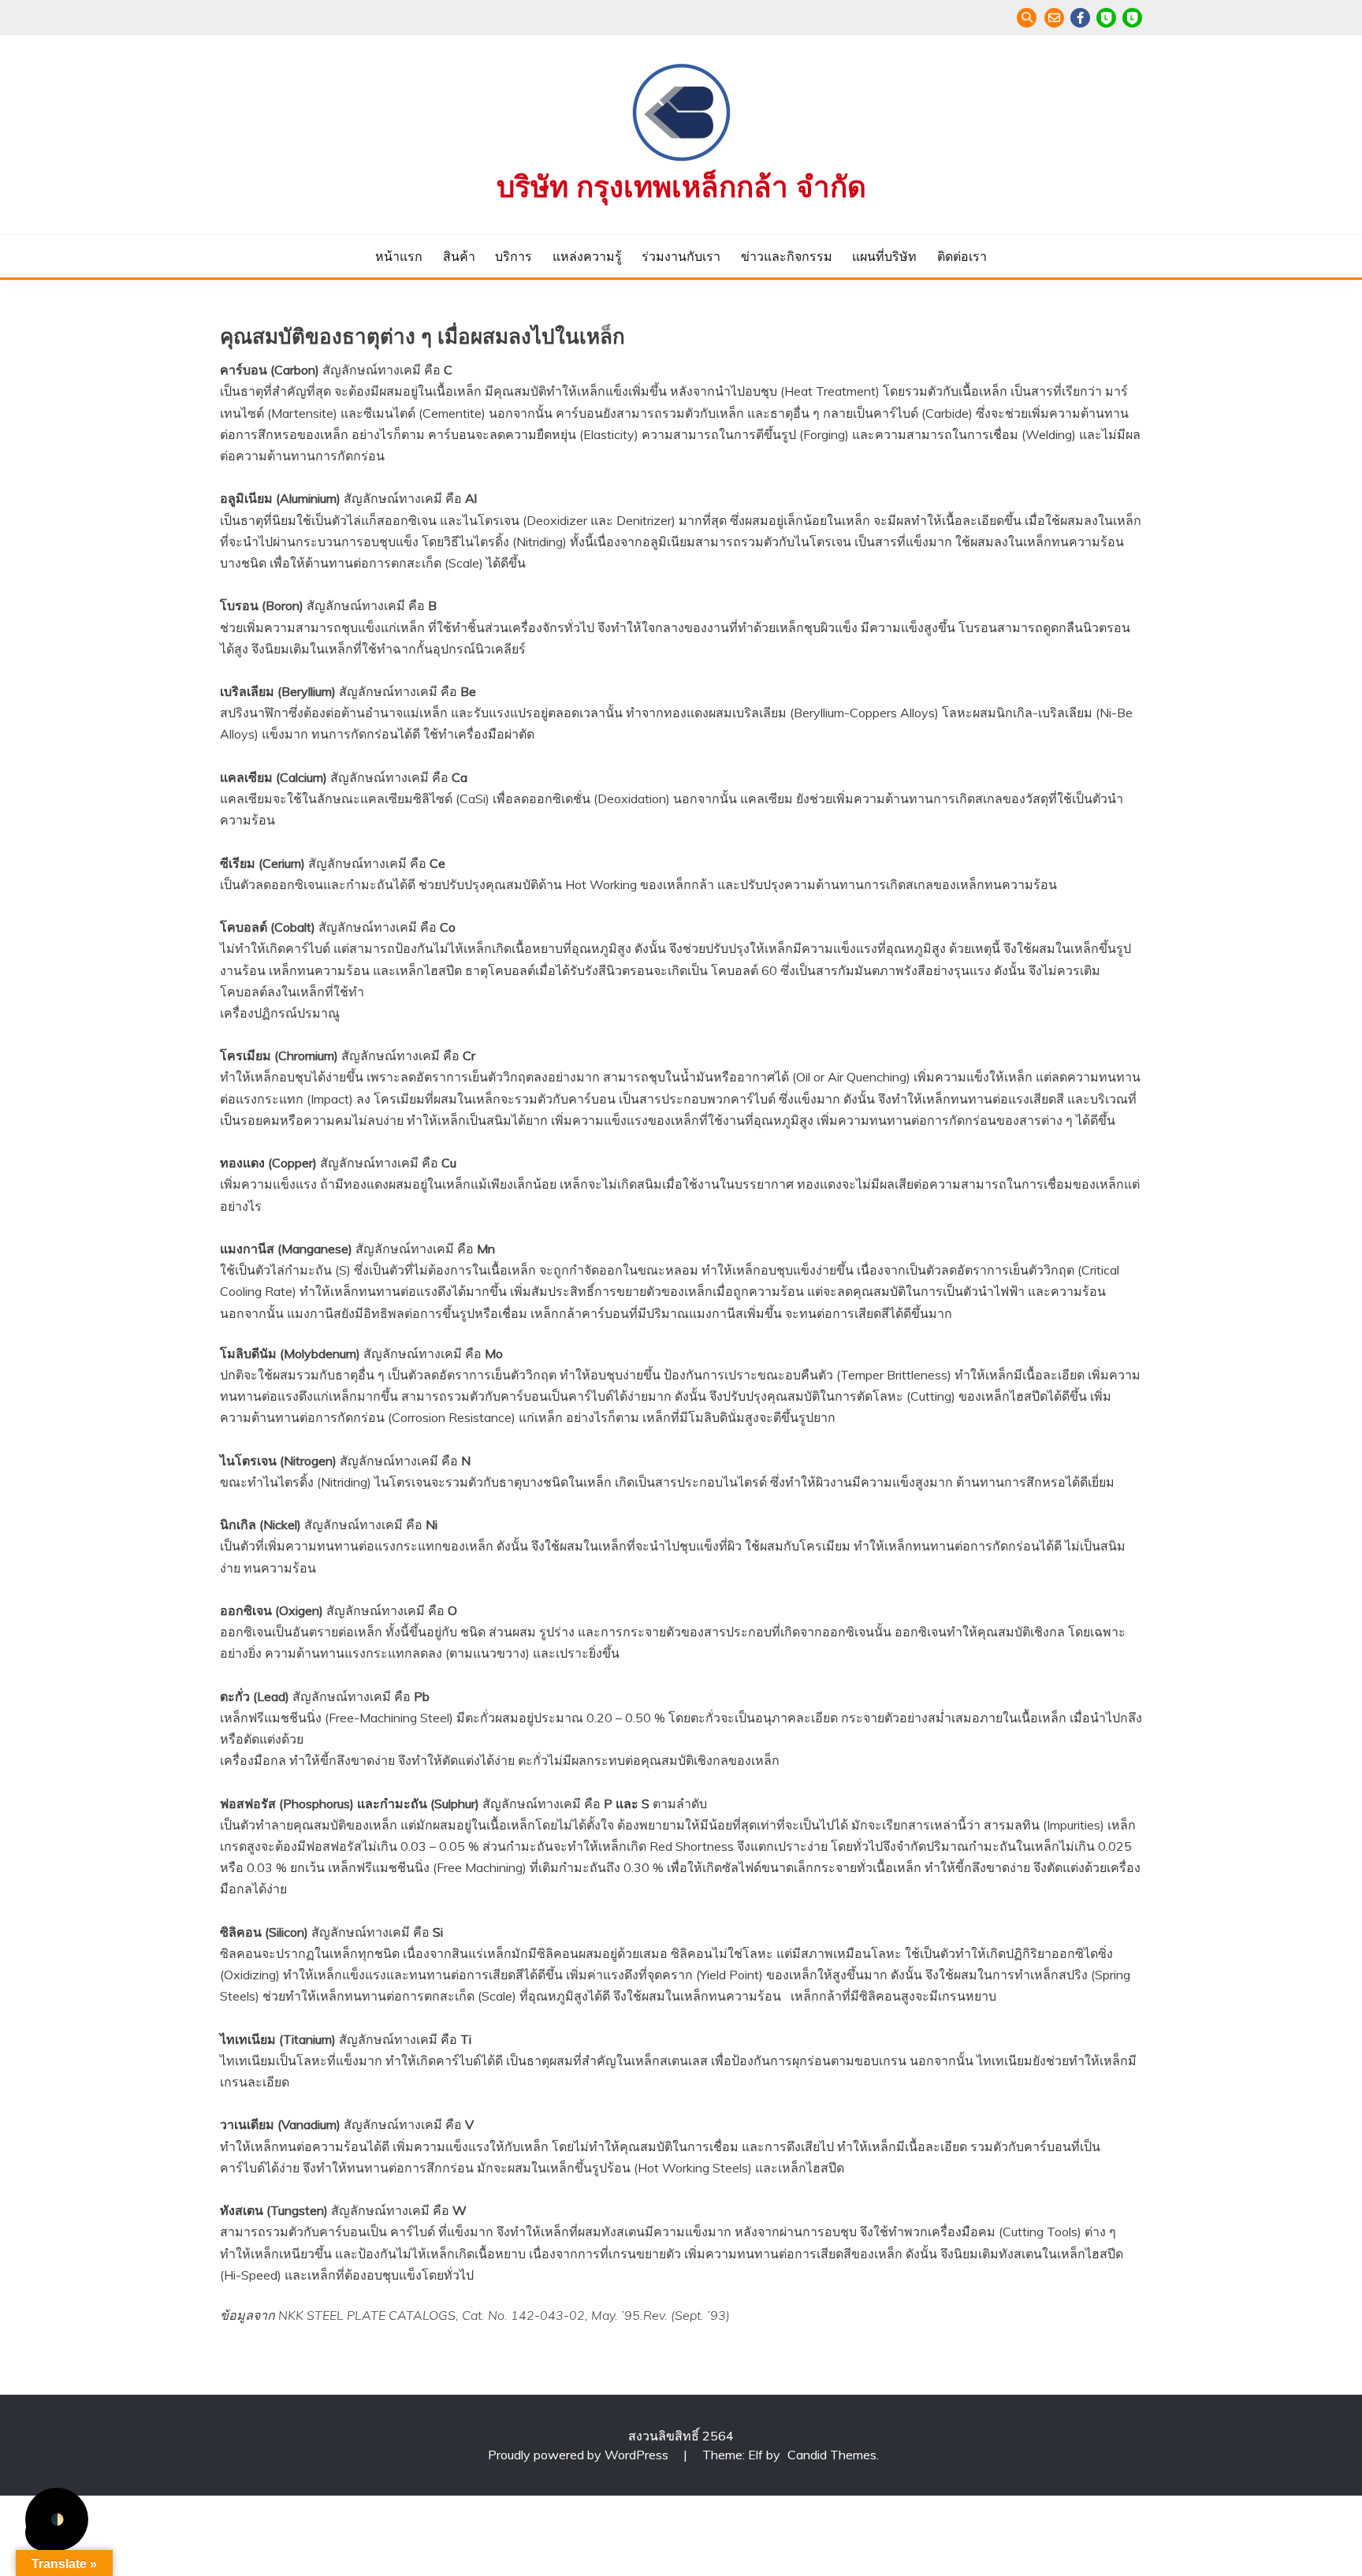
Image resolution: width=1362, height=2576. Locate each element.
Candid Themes (832, 2455)
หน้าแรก (399, 256)
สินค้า (459, 256)
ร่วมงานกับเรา (681, 256)
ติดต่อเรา (962, 256)
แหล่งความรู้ (587, 256)
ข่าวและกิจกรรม (787, 256)
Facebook (1080, 18)
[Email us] (1054, 18)
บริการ (514, 256)
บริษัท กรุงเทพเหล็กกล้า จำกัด (681, 187)
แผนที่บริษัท (884, 256)
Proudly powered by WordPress (580, 2455)
